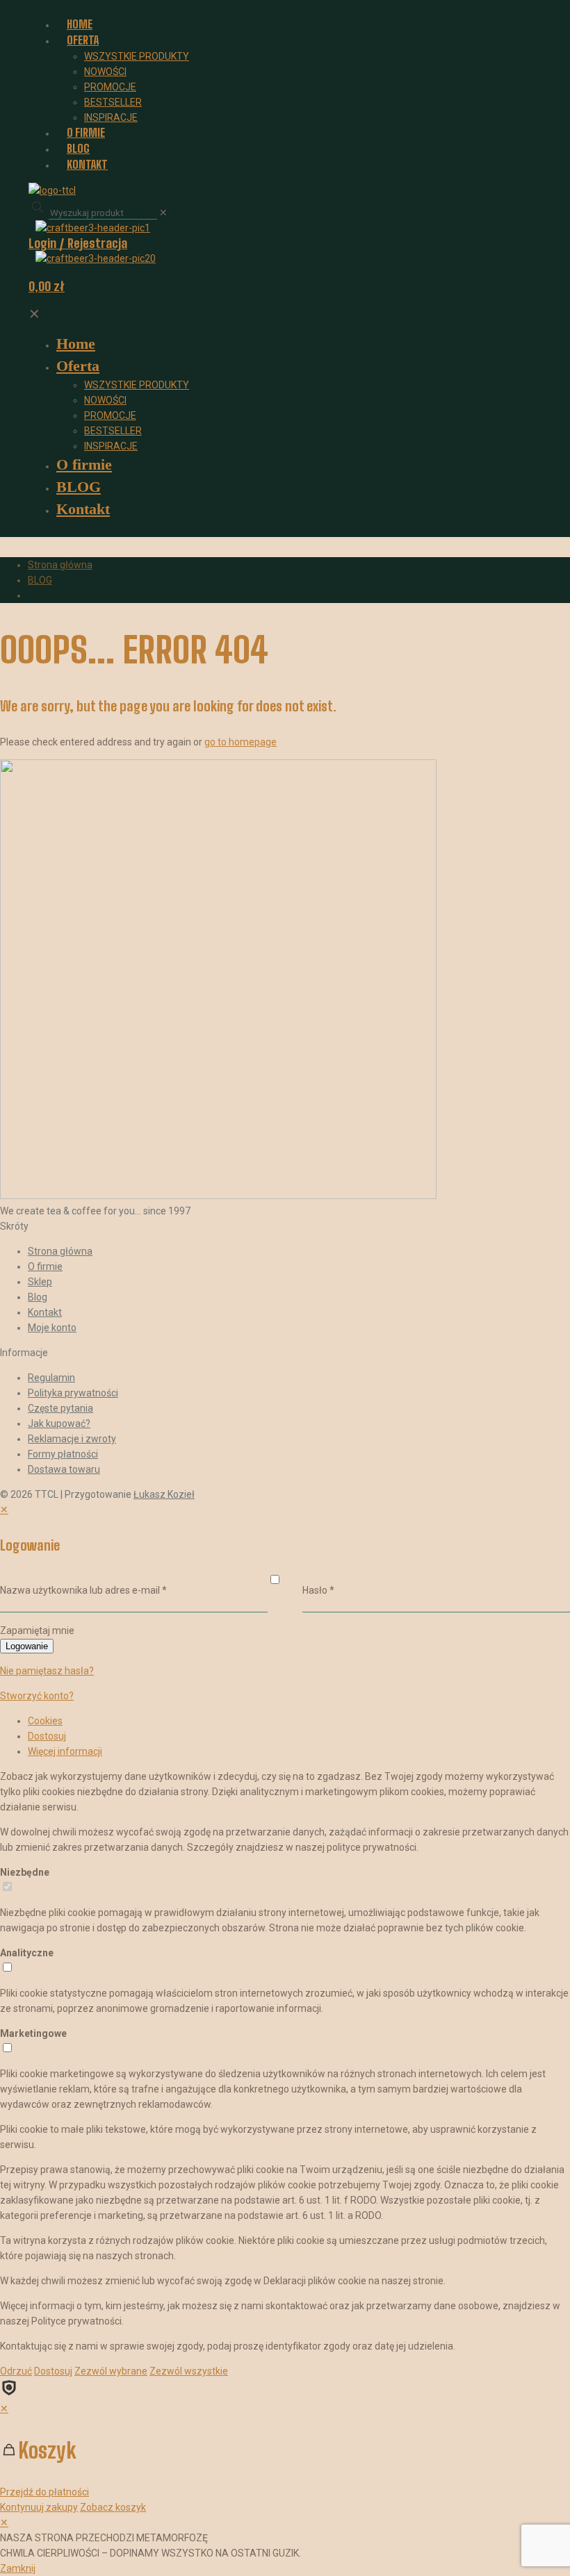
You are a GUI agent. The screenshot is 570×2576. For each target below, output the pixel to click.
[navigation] (285, 2458)
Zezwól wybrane (111, 2371)
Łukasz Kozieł (164, 1494)
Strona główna (60, 565)
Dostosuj (47, 1736)
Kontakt (45, 1312)
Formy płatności (63, 1454)
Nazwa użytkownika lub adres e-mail (83, 1590)
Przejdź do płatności (44, 2492)
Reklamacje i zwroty (72, 1439)
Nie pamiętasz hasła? (47, 1671)
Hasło (318, 1590)
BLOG (40, 580)
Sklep (40, 1282)
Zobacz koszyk (113, 2507)
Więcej (65, 1751)
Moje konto (52, 1328)
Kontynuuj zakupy (39, 2507)
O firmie (45, 1266)
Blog (38, 1297)
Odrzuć (16, 2371)
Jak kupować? (59, 1423)
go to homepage (241, 742)
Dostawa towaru (64, 1469)
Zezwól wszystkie (189, 2371)
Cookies (45, 1721)
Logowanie (27, 1646)
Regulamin (51, 1378)
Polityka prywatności (73, 1393)
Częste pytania (60, 1408)
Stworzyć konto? (37, 1696)
